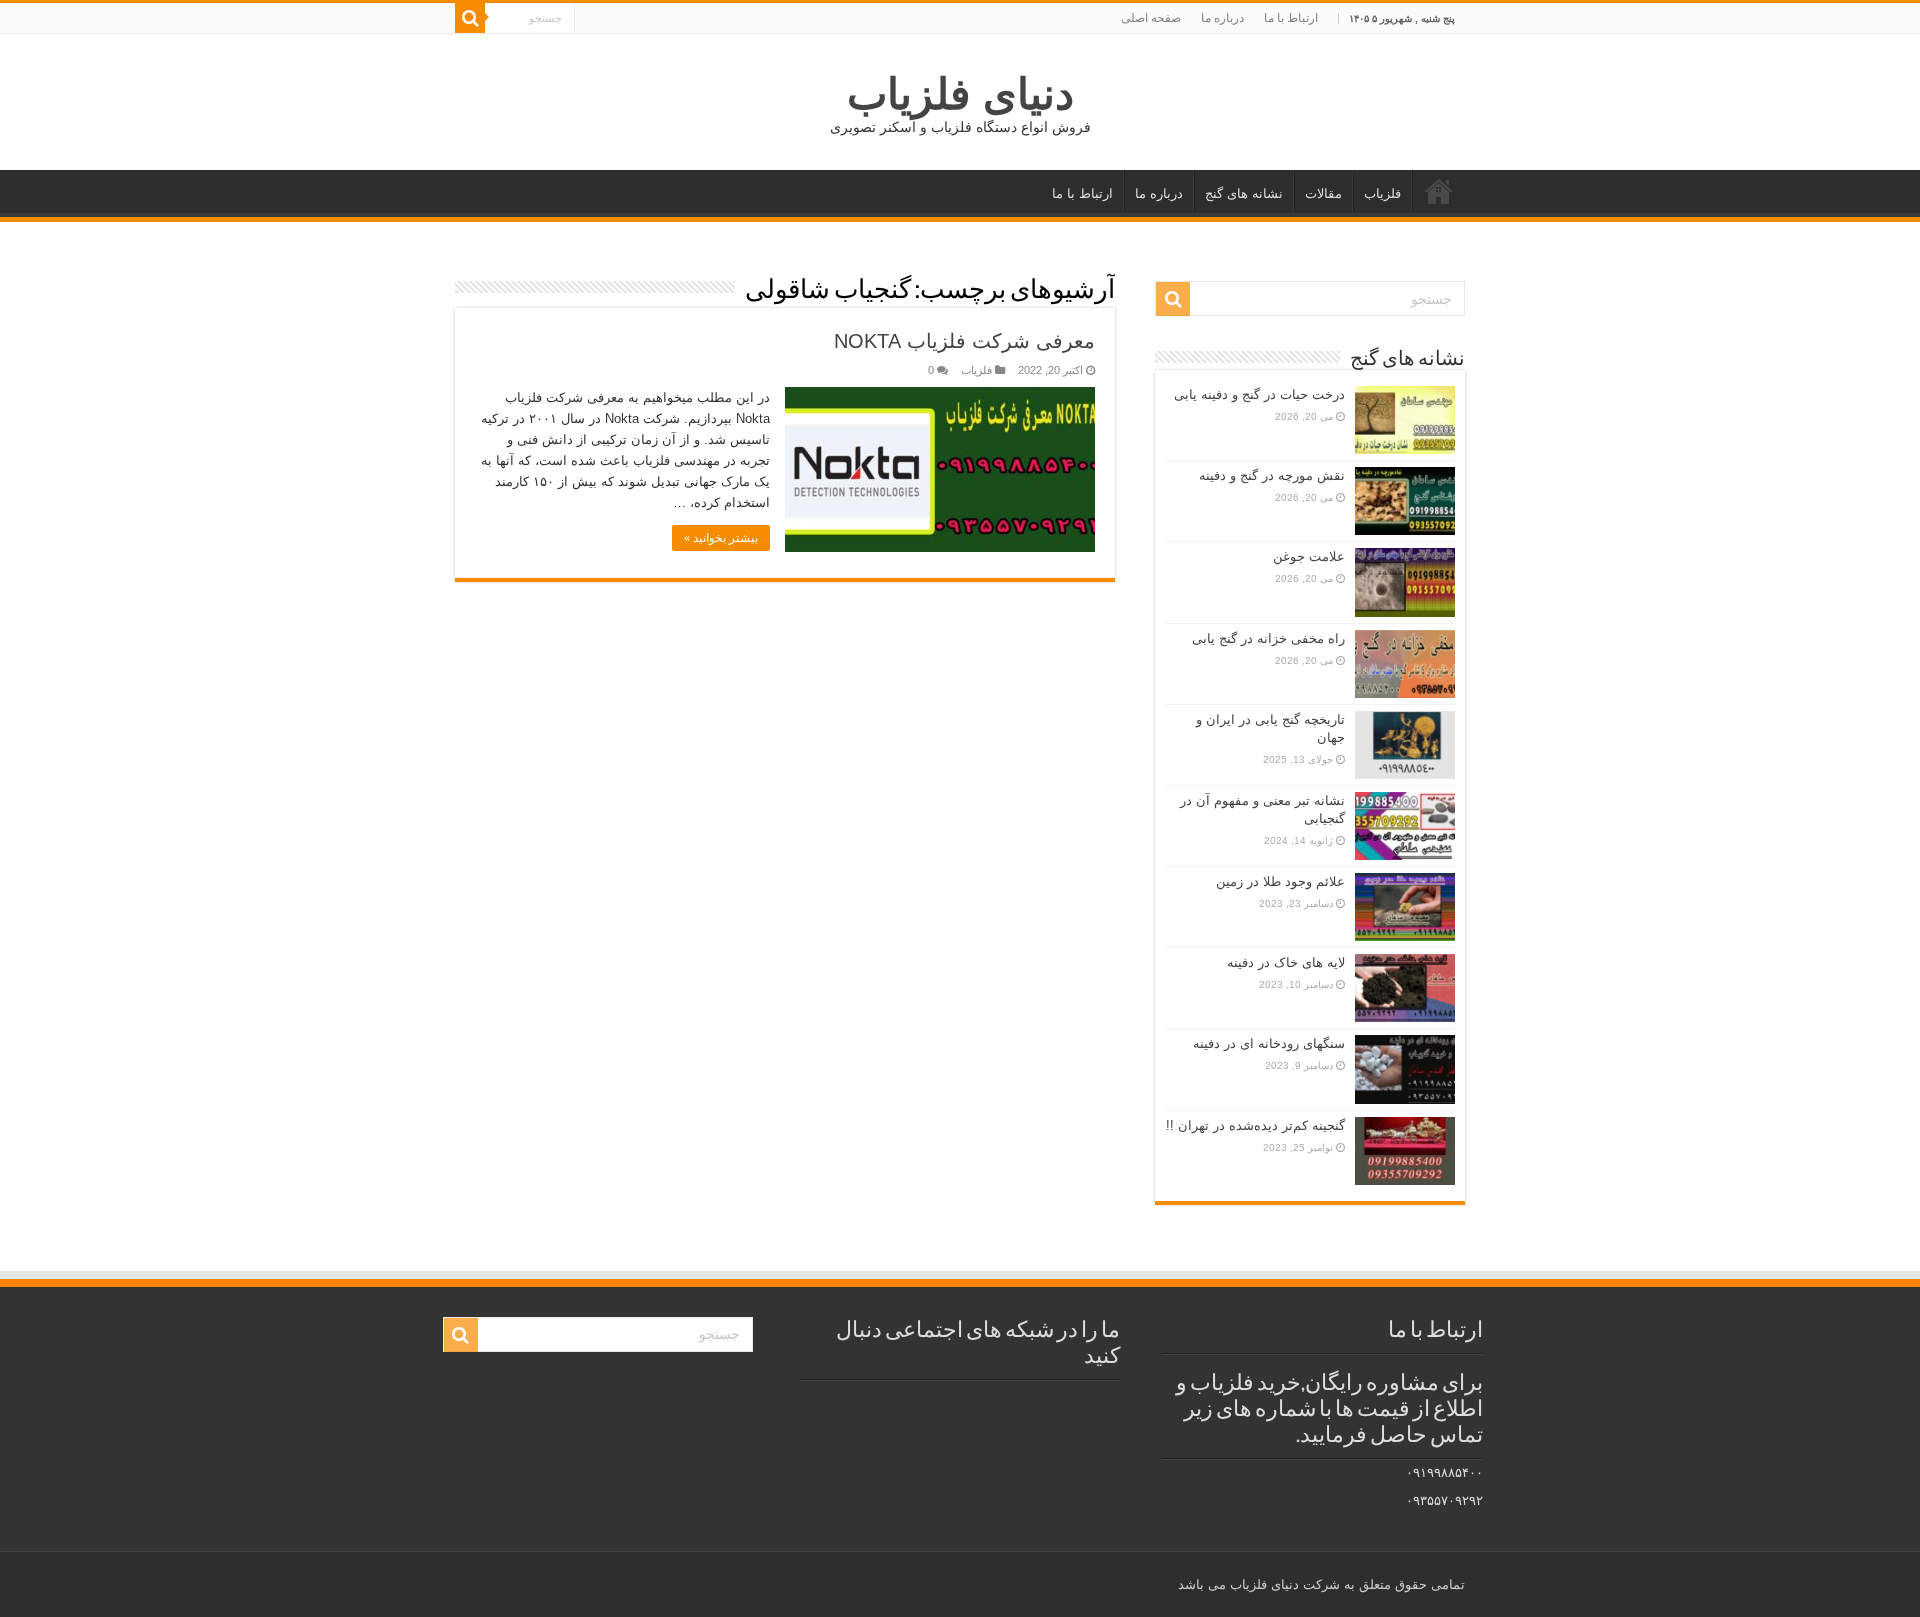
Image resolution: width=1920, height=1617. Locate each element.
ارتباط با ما (1291, 18)
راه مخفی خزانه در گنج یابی (1268, 638)
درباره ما (1222, 18)
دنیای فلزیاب (960, 94)
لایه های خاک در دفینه (1286, 962)
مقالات (1323, 193)
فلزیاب (1382, 193)
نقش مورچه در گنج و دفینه (1272, 475)
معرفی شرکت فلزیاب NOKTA (964, 341)
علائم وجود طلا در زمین (1280, 881)
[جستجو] (470, 18)
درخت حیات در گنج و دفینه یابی (1259, 394)
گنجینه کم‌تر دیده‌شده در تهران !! (1255, 1125)
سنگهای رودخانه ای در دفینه (1269, 1043)
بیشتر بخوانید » (721, 538)
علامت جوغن (1309, 556)
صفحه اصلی (1151, 18)
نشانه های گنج (1244, 193)
